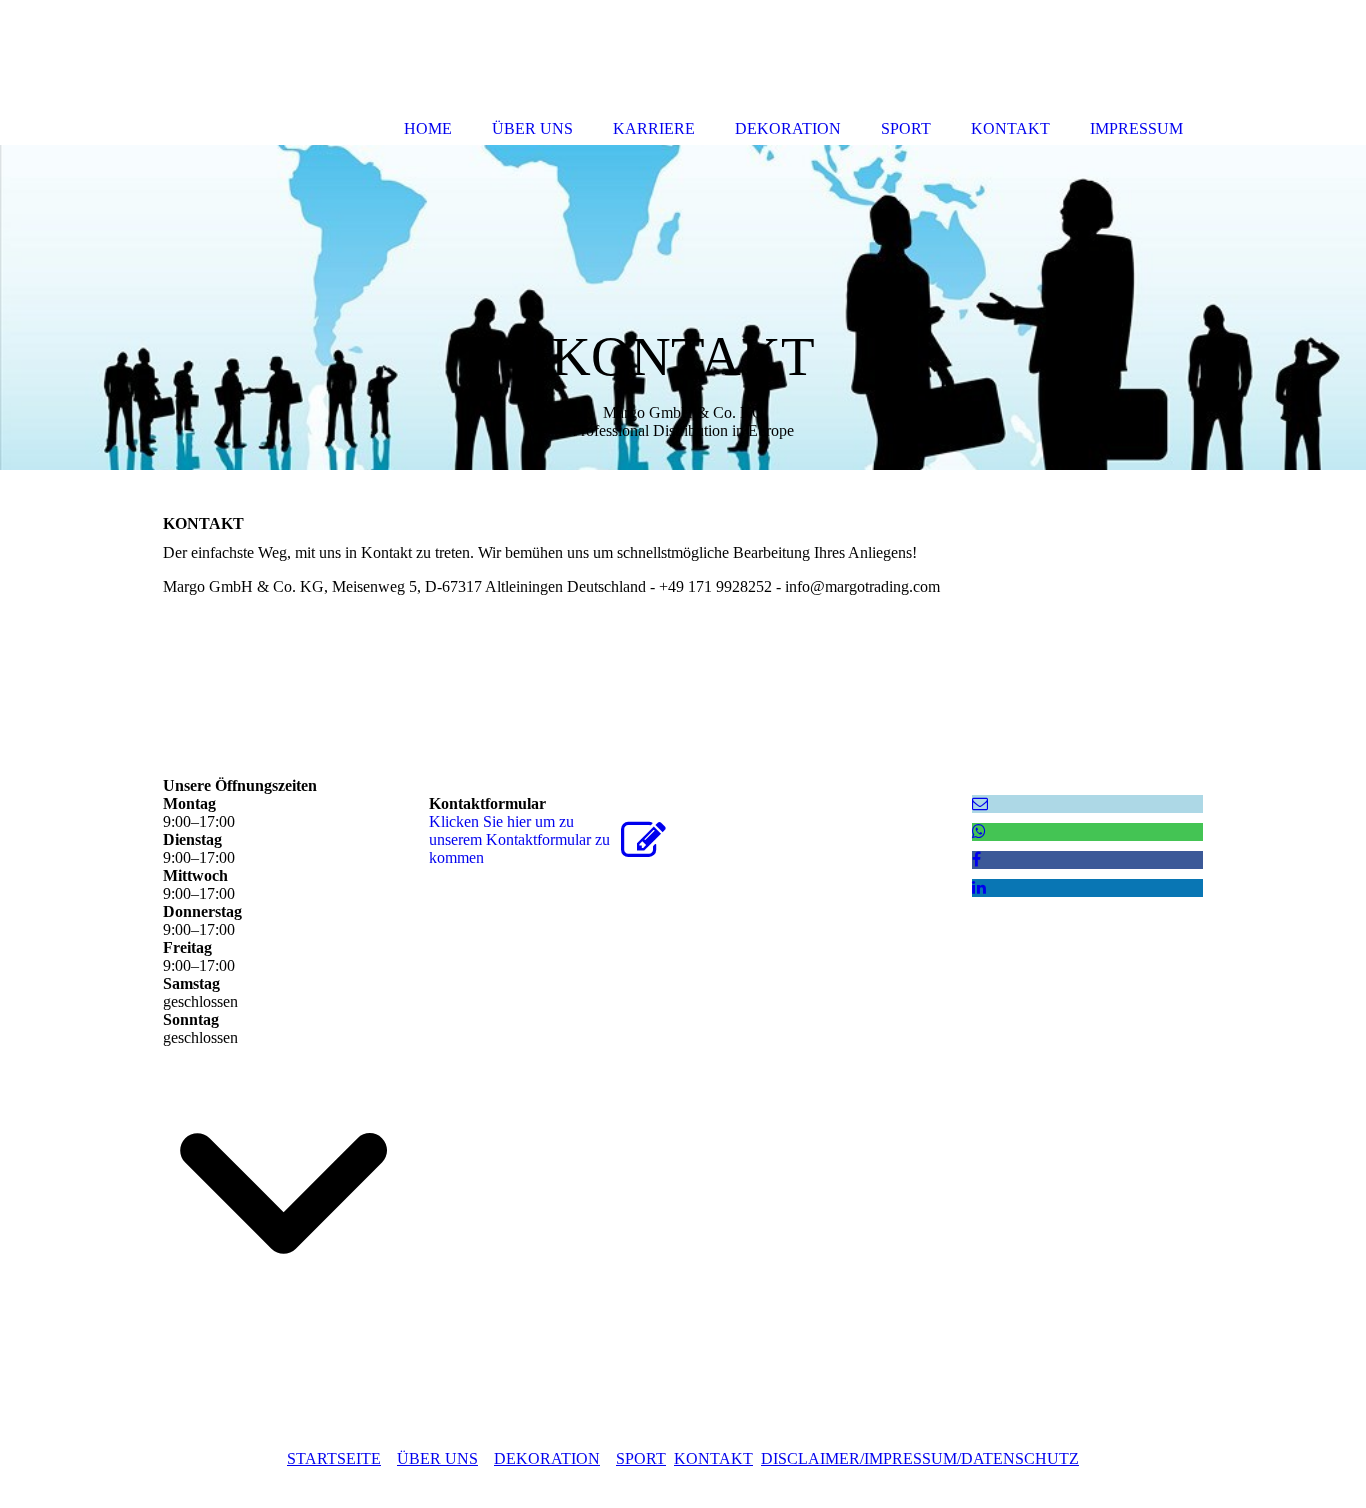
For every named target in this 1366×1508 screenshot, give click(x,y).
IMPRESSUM (1136, 128)
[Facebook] (976, 859)
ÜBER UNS (437, 1458)
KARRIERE (654, 128)
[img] (683, 307)
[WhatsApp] (979, 831)
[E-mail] (980, 803)
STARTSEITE (334, 1458)
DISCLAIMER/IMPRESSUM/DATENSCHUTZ (920, 1458)
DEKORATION (547, 1458)
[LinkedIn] (979, 887)
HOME (428, 128)
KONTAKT (713, 1458)
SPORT (641, 1458)
